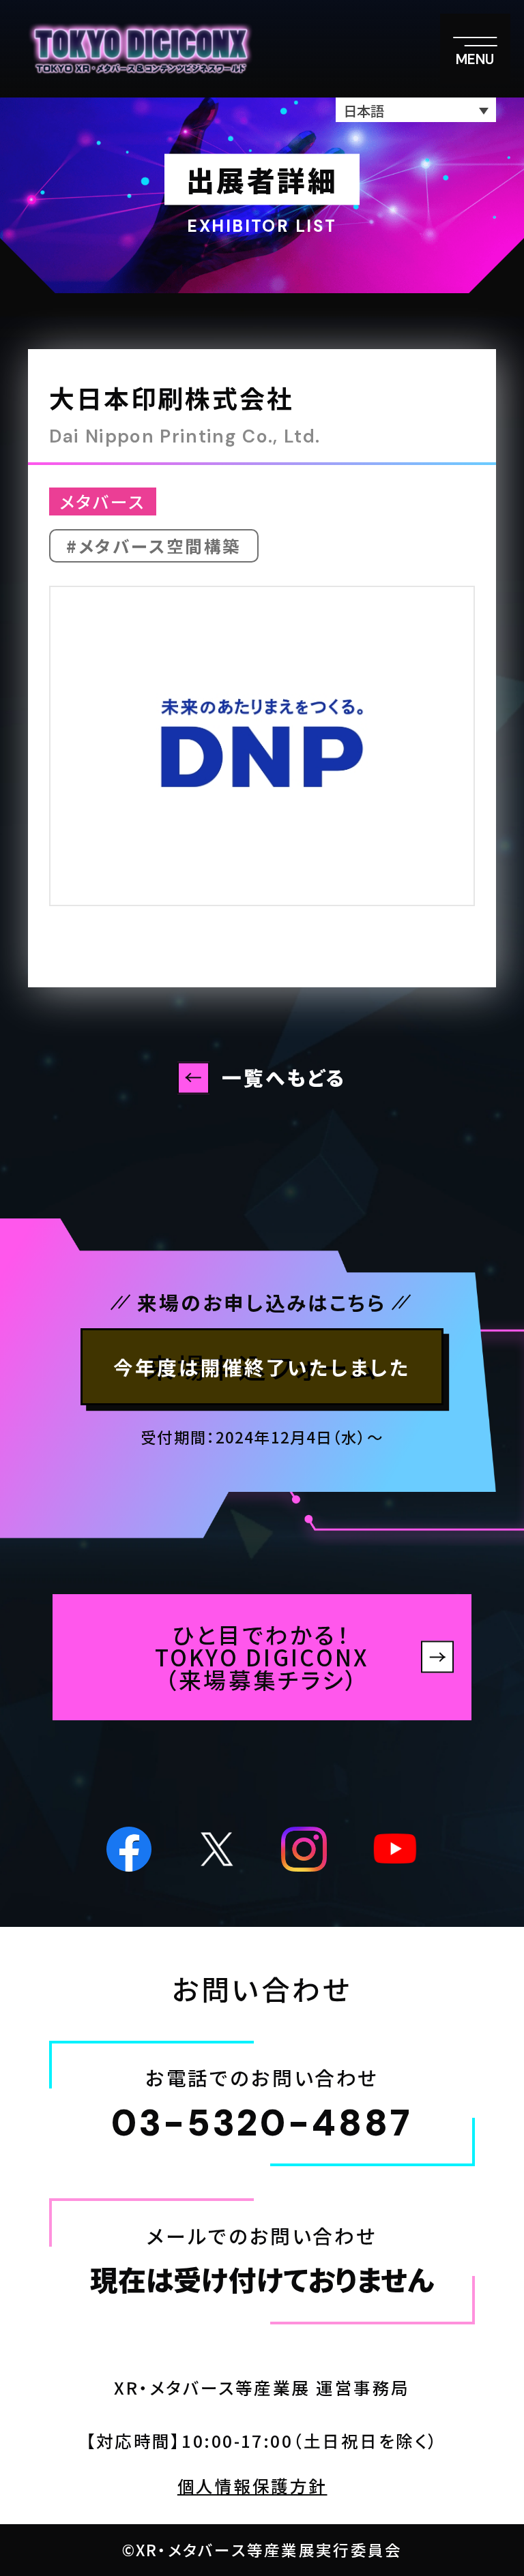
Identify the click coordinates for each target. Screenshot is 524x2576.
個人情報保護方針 (252, 2486)
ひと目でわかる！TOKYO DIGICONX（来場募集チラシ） (262, 1657)
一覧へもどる (284, 1077)
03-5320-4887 (262, 2124)
